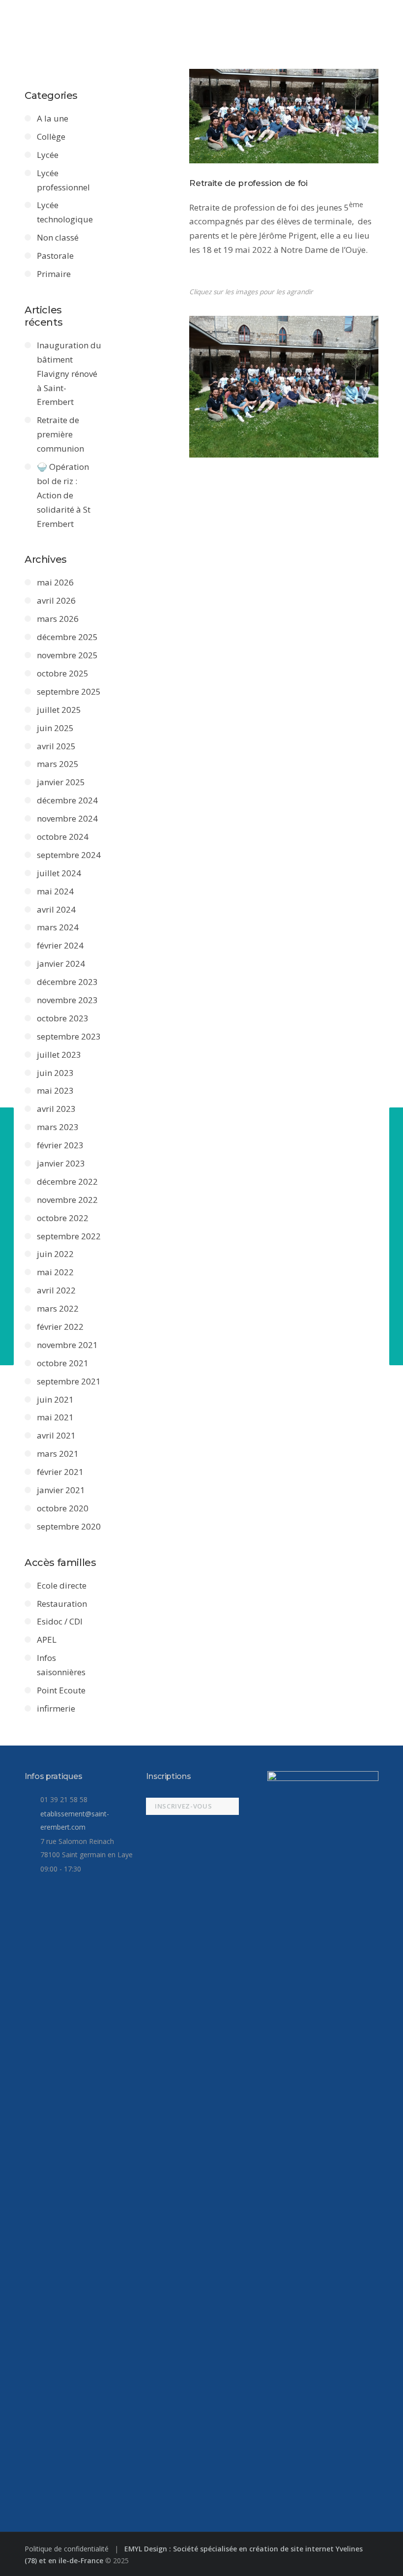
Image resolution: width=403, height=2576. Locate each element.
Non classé (58, 237)
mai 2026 (55, 582)
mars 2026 (58, 619)
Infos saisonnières (61, 1665)
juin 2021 (55, 1399)
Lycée (48, 155)
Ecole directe (62, 1585)
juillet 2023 (59, 1055)
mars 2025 (58, 764)
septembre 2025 (69, 691)
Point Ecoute (61, 1690)
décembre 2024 (67, 800)
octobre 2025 (63, 673)
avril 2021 (56, 1435)
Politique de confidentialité (68, 2549)
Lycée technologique (65, 212)
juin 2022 (55, 1254)
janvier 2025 (61, 782)
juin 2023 (55, 1073)
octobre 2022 (63, 1218)
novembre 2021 (67, 1345)
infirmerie (56, 1708)
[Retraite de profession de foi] (284, 116)
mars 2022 (58, 1308)
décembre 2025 (67, 637)
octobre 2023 (63, 1018)
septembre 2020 (69, 1526)
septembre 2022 (69, 1236)
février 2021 (60, 1472)
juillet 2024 (59, 873)
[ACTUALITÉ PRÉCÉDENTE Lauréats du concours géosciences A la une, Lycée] (7, 1236)
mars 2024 (58, 927)
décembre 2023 (67, 982)
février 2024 (60, 945)
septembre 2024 (69, 855)
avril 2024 (56, 909)
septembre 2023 (69, 1036)
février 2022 (60, 1327)
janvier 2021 (61, 1490)
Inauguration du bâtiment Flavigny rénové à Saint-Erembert (69, 374)
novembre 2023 (67, 1000)
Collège (51, 137)
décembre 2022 (67, 1181)
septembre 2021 (69, 1381)
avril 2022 (56, 1290)
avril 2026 (56, 600)
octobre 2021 (63, 1363)
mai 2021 (55, 1417)
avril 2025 (56, 746)
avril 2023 (56, 1109)
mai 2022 (55, 1272)
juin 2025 (55, 728)
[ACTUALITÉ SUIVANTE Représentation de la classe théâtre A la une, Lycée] (396, 1236)
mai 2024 (55, 891)
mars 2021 (58, 1454)
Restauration (62, 1604)
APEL (47, 1640)
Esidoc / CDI (60, 1621)
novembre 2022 (67, 1200)
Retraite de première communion (60, 434)
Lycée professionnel (63, 180)
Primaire (54, 274)
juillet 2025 (59, 710)
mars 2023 (58, 1127)
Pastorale (55, 256)
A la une (53, 118)
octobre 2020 (63, 1508)
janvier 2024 (61, 964)
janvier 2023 (61, 1163)
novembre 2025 (67, 655)
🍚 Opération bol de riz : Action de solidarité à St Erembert (64, 495)
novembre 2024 (67, 818)
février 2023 (60, 1145)
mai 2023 (55, 1090)
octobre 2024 (63, 837)
